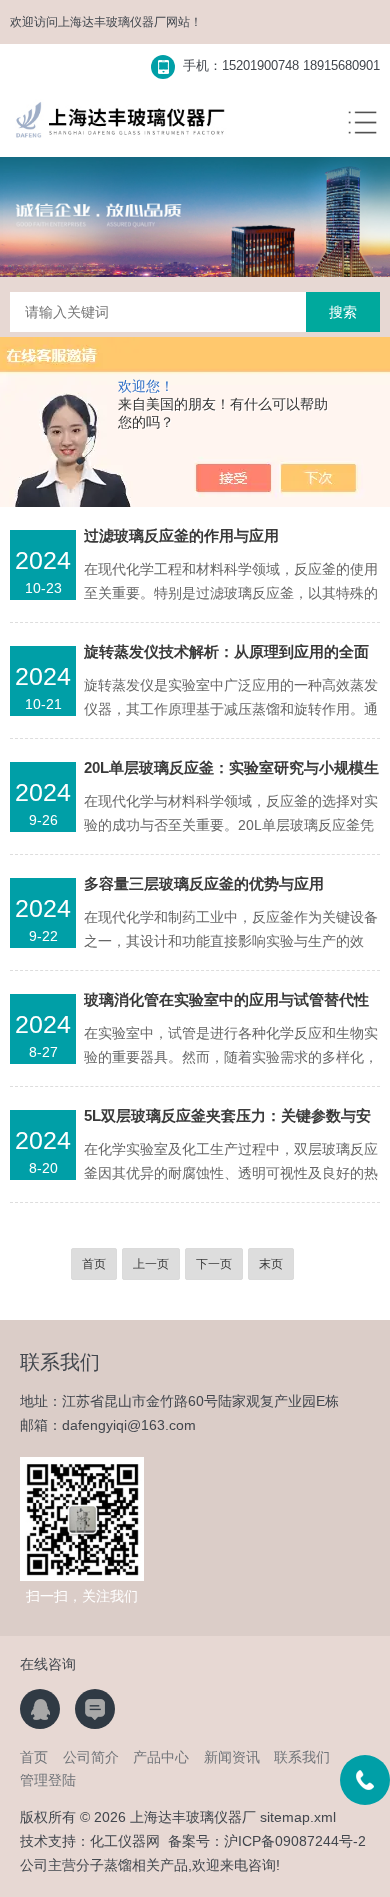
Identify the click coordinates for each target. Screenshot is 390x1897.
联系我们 (302, 1757)
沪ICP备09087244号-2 (295, 1841)
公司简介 (91, 1757)
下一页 (214, 1264)
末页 (271, 1264)
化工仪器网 (125, 1841)
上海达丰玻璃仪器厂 (112, 22)
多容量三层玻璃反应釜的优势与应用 (204, 883)
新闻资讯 (232, 1757)
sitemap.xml (298, 1817)
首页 (94, 1264)
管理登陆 (48, 1780)
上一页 (151, 1264)
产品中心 (161, 1757)
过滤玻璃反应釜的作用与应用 (181, 535)
